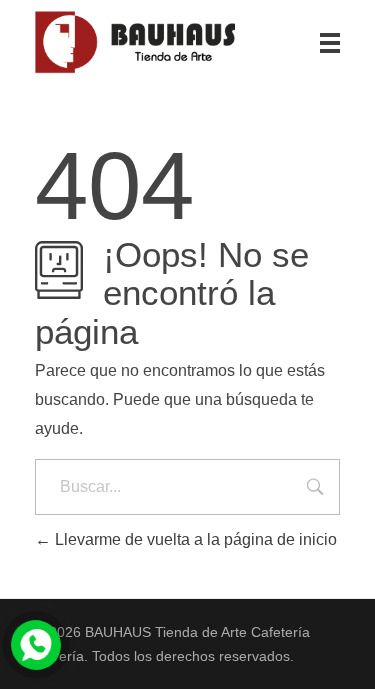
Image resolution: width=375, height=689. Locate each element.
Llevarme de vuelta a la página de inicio (194, 539)
